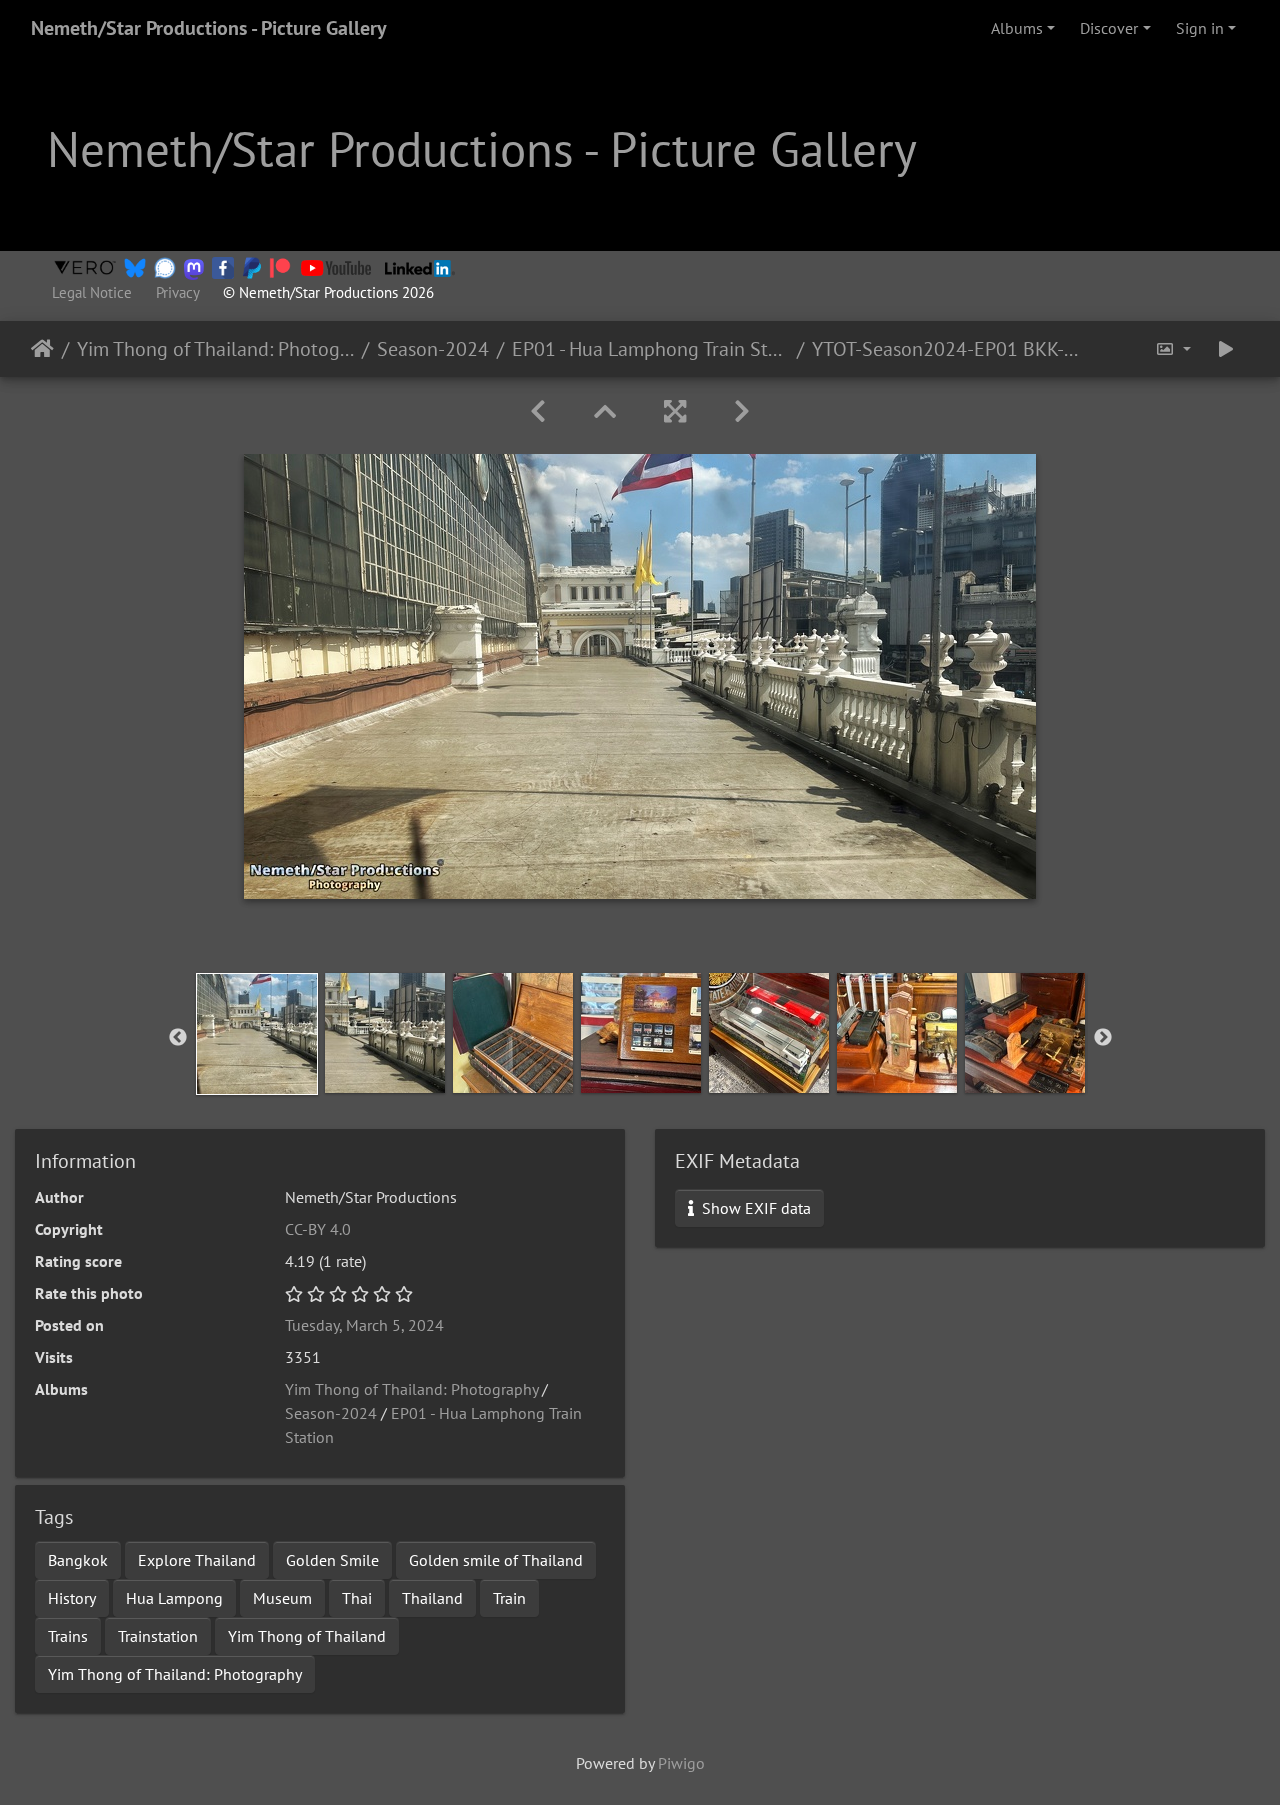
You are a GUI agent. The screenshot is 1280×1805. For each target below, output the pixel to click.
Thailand (432, 1598)
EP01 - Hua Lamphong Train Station (650, 349)
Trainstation (158, 1636)
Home (42, 349)
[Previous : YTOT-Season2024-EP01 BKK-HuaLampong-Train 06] (538, 411)
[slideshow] (1226, 349)
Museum (282, 1598)
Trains (68, 1636)
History (72, 1598)
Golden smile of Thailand (496, 1560)
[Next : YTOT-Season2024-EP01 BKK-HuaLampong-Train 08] (742, 411)
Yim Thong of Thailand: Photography (215, 349)
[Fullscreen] (675, 411)
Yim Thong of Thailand (307, 1636)
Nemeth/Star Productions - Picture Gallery (209, 28)
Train (509, 1598)
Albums (1017, 28)
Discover (1109, 28)
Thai (357, 1598)
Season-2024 (433, 349)
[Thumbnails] (605, 411)
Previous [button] (178, 1038)
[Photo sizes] (1173, 349)
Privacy (177, 292)
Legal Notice (92, 292)
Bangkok (78, 1560)
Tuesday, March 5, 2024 (364, 1325)
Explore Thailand (197, 1560)
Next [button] (1103, 1038)
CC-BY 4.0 (318, 1229)
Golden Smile (332, 1560)
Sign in (1200, 28)
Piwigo (681, 1763)
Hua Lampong (174, 1598)
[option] (257, 1034)
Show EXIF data (754, 1208)
